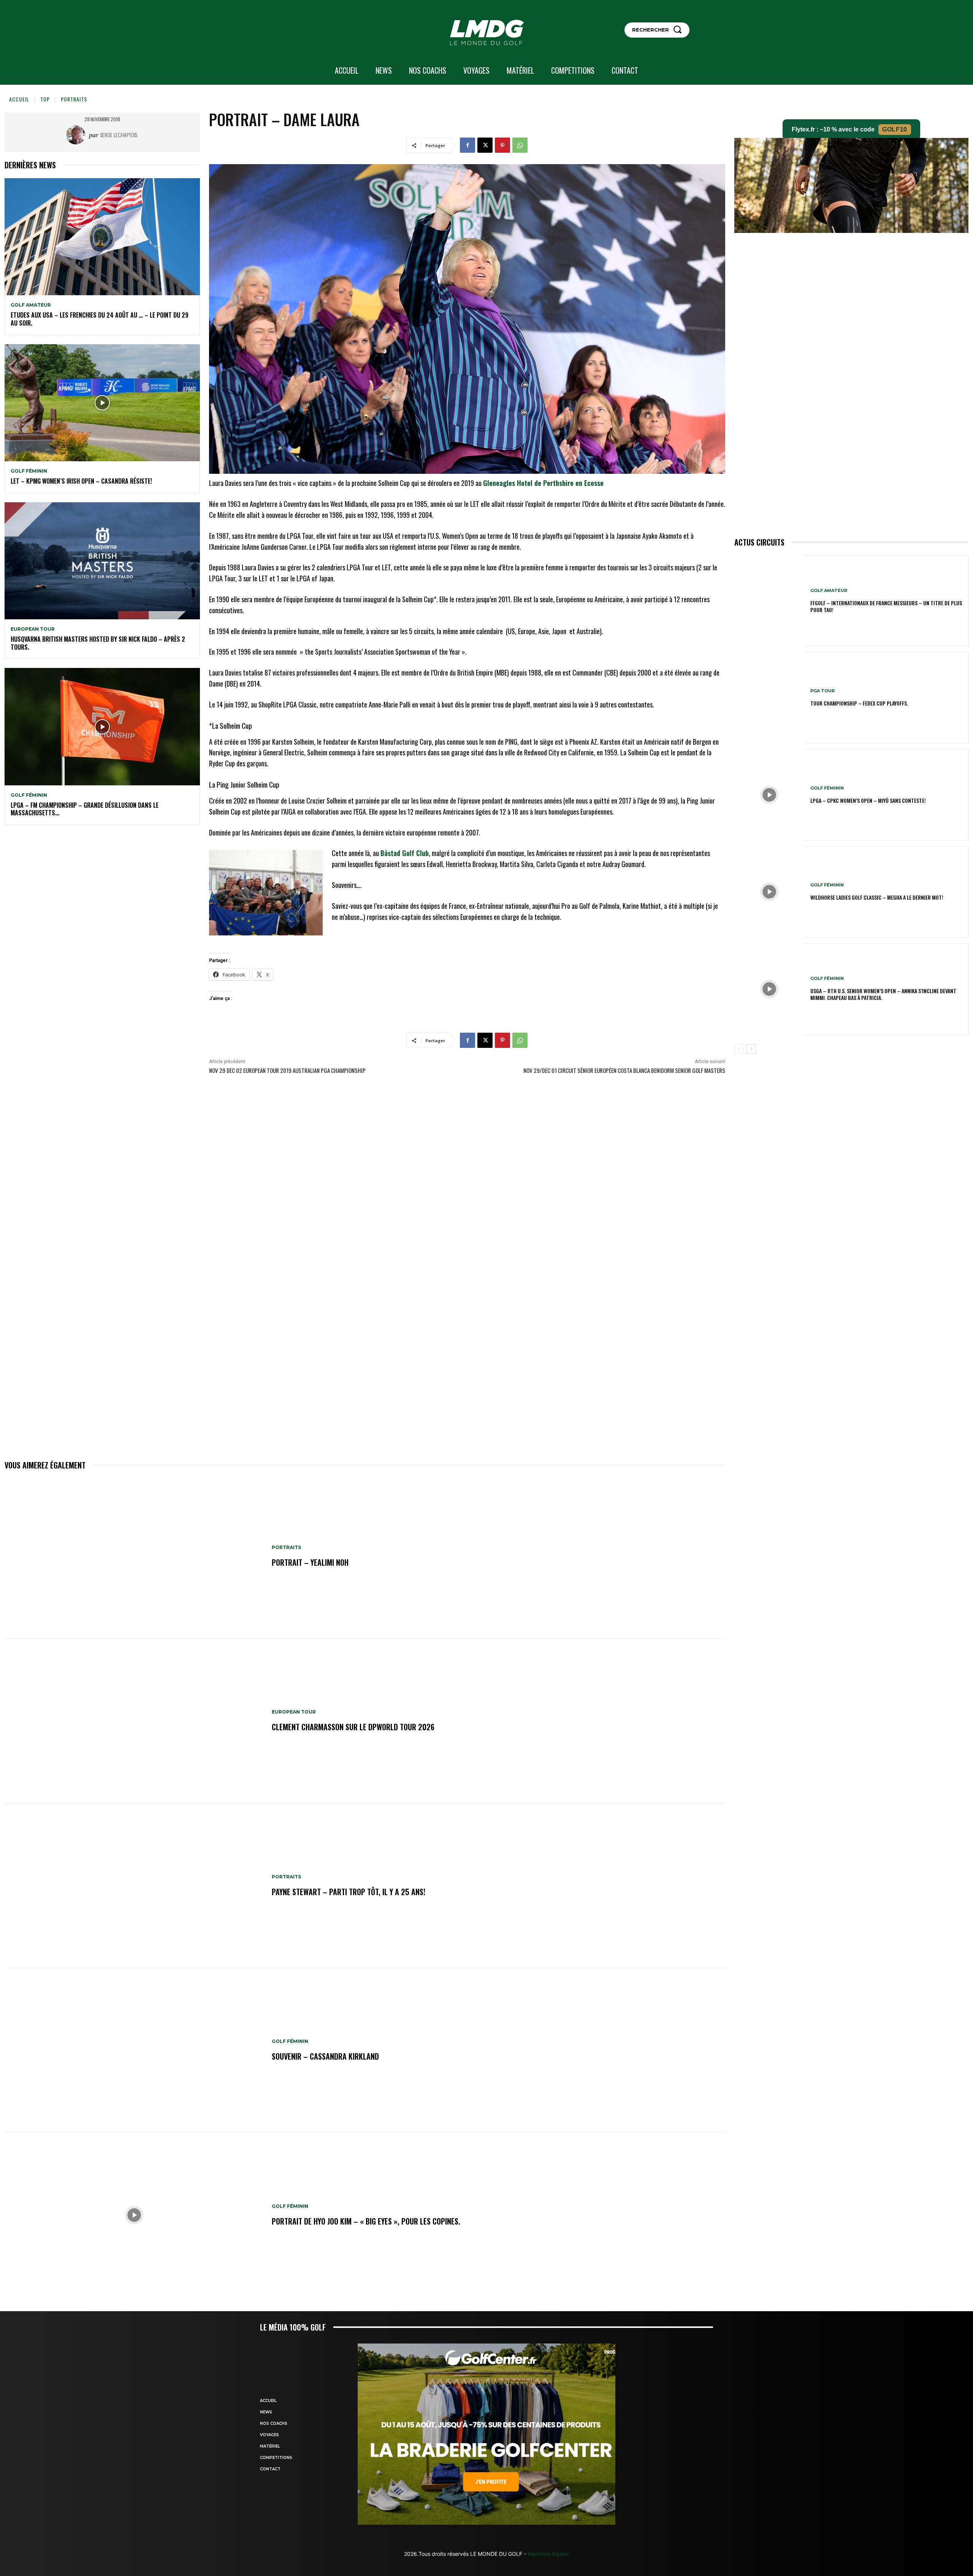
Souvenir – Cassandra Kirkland (325, 2056)
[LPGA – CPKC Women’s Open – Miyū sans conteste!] (769, 795)
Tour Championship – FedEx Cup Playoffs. (859, 703)
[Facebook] (467, 145)
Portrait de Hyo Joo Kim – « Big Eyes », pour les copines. (366, 2221)
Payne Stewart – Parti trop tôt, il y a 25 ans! (349, 1892)
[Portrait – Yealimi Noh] (134, 1556)
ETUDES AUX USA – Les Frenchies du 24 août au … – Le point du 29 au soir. (100, 319)
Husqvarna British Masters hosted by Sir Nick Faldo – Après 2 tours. (98, 643)
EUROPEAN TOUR (33, 629)
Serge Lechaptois (119, 135)
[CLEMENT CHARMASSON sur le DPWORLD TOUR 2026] (134, 1721)
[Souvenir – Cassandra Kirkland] (134, 2051)
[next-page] (751, 1049)
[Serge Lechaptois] (78, 135)
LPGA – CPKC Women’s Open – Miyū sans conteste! (868, 800)
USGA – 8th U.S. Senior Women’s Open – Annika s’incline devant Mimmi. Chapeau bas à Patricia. (883, 994)
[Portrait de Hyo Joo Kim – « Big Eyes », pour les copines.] (134, 2215)
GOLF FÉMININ (29, 471)
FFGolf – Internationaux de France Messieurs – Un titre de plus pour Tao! (886, 606)
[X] (485, 145)
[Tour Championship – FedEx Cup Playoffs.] (769, 698)
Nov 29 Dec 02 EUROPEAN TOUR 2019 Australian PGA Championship (287, 1070)
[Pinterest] (502, 145)
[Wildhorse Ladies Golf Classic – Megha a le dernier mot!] (769, 892)
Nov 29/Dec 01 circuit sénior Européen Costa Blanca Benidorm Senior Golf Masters (624, 1070)
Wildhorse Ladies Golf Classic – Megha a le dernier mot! (877, 897)
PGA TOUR (822, 691)
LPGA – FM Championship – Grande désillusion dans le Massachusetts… (85, 809)
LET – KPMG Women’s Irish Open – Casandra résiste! (81, 481)
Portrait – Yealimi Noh (310, 1562)
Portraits (74, 99)
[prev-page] (739, 1049)
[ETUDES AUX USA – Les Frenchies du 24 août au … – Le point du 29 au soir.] (102, 237)
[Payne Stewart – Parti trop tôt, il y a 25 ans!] (134, 1886)
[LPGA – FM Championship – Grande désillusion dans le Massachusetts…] (102, 726)
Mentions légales (548, 2554)
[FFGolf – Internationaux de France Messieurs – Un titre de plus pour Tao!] (769, 601)
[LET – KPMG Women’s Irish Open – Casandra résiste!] (102, 403)
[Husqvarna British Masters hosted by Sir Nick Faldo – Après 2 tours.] (102, 561)
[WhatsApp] (520, 145)
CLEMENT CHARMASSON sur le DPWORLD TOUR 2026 (353, 1727)
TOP (45, 99)
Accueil (19, 99)
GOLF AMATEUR (31, 305)
